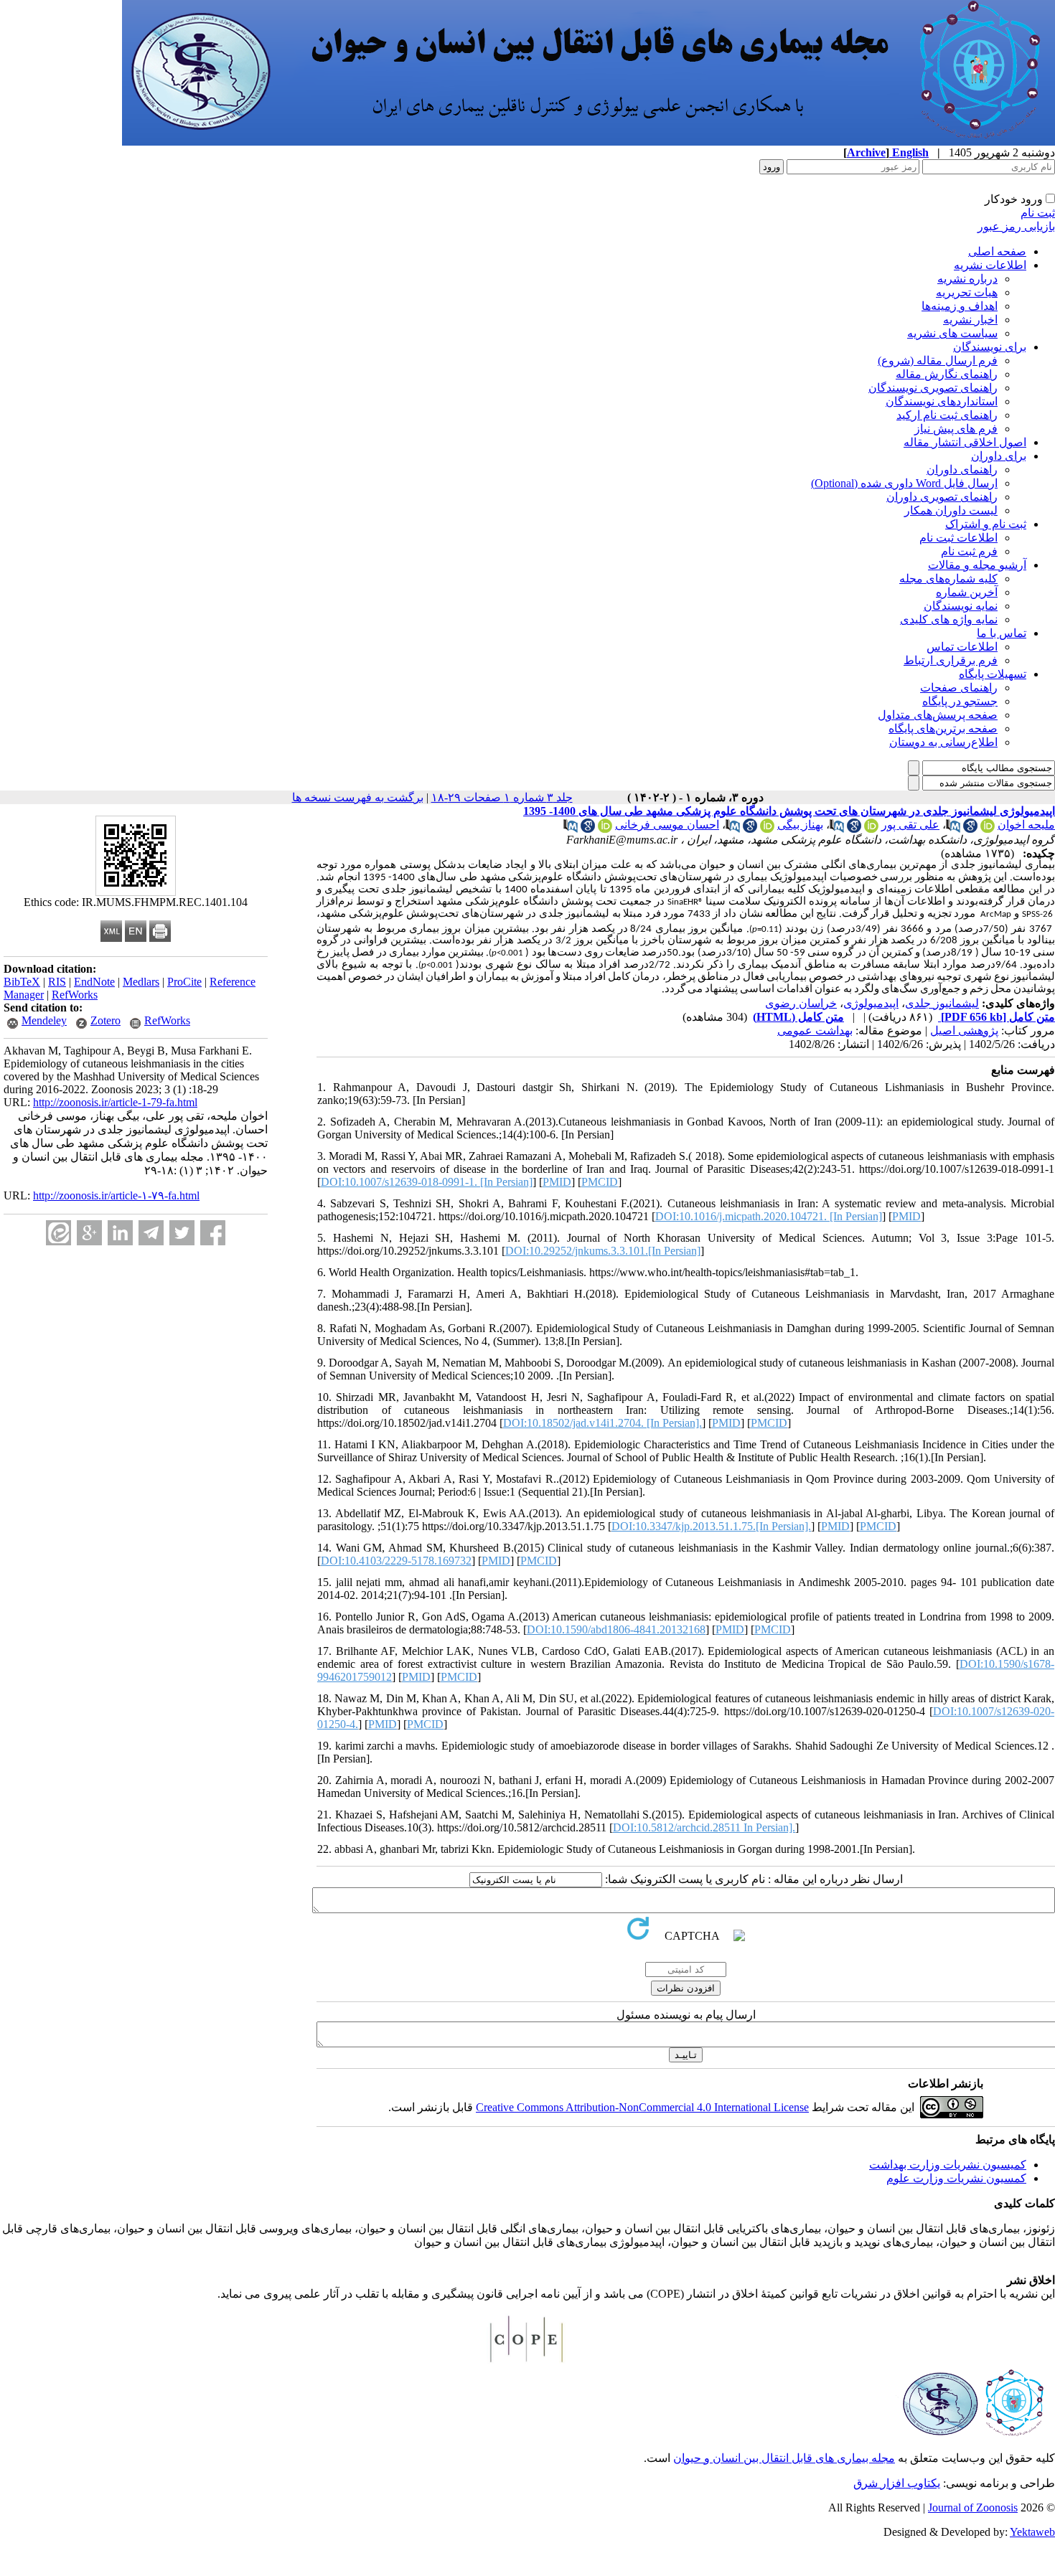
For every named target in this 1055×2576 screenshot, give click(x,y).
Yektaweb (1032, 2532)
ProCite (184, 982)
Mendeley (44, 1020)
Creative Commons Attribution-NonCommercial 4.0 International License (642, 2107)
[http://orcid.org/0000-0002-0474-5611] (605, 829)
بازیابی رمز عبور (1016, 226)
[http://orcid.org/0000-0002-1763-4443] (988, 829)
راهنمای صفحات (959, 688)
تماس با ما (1002, 633)
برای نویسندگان (990, 347)
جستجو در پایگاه (960, 701)
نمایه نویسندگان (961, 606)
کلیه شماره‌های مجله (948, 579)
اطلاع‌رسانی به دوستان (943, 742)
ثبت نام (1038, 213)
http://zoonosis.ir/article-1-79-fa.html (115, 1102)
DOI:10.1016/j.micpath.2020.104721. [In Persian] (769, 1216)
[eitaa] (58, 1233)
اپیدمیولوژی (871, 1003)
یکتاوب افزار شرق (897, 2483)
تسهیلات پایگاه (993, 674)
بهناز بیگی (800, 825)
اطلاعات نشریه (990, 265)
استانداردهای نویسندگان (942, 401)
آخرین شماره (967, 592)
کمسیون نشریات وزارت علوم (956, 2178)
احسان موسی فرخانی (667, 825)
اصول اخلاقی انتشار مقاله (965, 442)
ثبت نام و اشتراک (986, 524)
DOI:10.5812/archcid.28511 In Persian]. (704, 1827)
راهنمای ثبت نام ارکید (947, 415)
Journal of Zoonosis (973, 2507)
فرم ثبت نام (969, 551)
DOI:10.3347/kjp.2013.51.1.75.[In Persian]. (711, 1526)
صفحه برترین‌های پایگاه (943, 728)
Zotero (105, 1020)
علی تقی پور (910, 825)
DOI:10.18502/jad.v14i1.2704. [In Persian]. (602, 1423)
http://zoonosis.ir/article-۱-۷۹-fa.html (116, 1195)
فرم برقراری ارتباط (951, 660)
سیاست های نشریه (952, 333)
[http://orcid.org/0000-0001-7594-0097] (871, 829)
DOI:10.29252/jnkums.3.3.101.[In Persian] (603, 1251)
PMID (557, 1182)
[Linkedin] (120, 1233)
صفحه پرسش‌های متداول (938, 715)
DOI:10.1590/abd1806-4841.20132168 (616, 1629)
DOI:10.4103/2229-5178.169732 (396, 1561)
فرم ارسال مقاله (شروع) (938, 360)
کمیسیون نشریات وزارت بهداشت (948, 2165)
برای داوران (999, 456)
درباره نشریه (967, 279)
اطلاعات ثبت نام (958, 538)
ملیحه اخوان (1026, 825)
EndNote (94, 982)
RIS (57, 982)
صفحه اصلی (997, 251)
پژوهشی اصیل (964, 1030)
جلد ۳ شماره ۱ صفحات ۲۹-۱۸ (502, 797)
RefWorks (75, 995)
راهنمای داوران (962, 470)
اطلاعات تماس (962, 647)
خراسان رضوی (801, 1003)
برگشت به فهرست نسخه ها (358, 797)
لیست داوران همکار (951, 510)
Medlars (141, 982)
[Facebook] (213, 1233)
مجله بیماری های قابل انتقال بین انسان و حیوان (784, 2458)
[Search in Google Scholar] (970, 829)
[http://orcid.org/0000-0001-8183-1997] (767, 829)
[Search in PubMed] (953, 829)
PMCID (600, 1182)
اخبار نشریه (970, 320)
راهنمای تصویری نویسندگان (933, 388)
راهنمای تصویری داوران (942, 497)
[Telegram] (151, 1233)
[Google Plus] (89, 1233)
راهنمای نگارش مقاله (947, 374)
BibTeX (22, 982)
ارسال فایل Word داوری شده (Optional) (904, 483)
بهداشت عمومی (815, 1030)
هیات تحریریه (967, 292)
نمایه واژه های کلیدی (949, 619)
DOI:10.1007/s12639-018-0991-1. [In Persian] (427, 1182)
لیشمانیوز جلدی (942, 1003)
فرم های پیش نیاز (956, 429)
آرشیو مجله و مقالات (977, 565)
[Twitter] (182, 1233)
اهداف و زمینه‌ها (960, 306)
